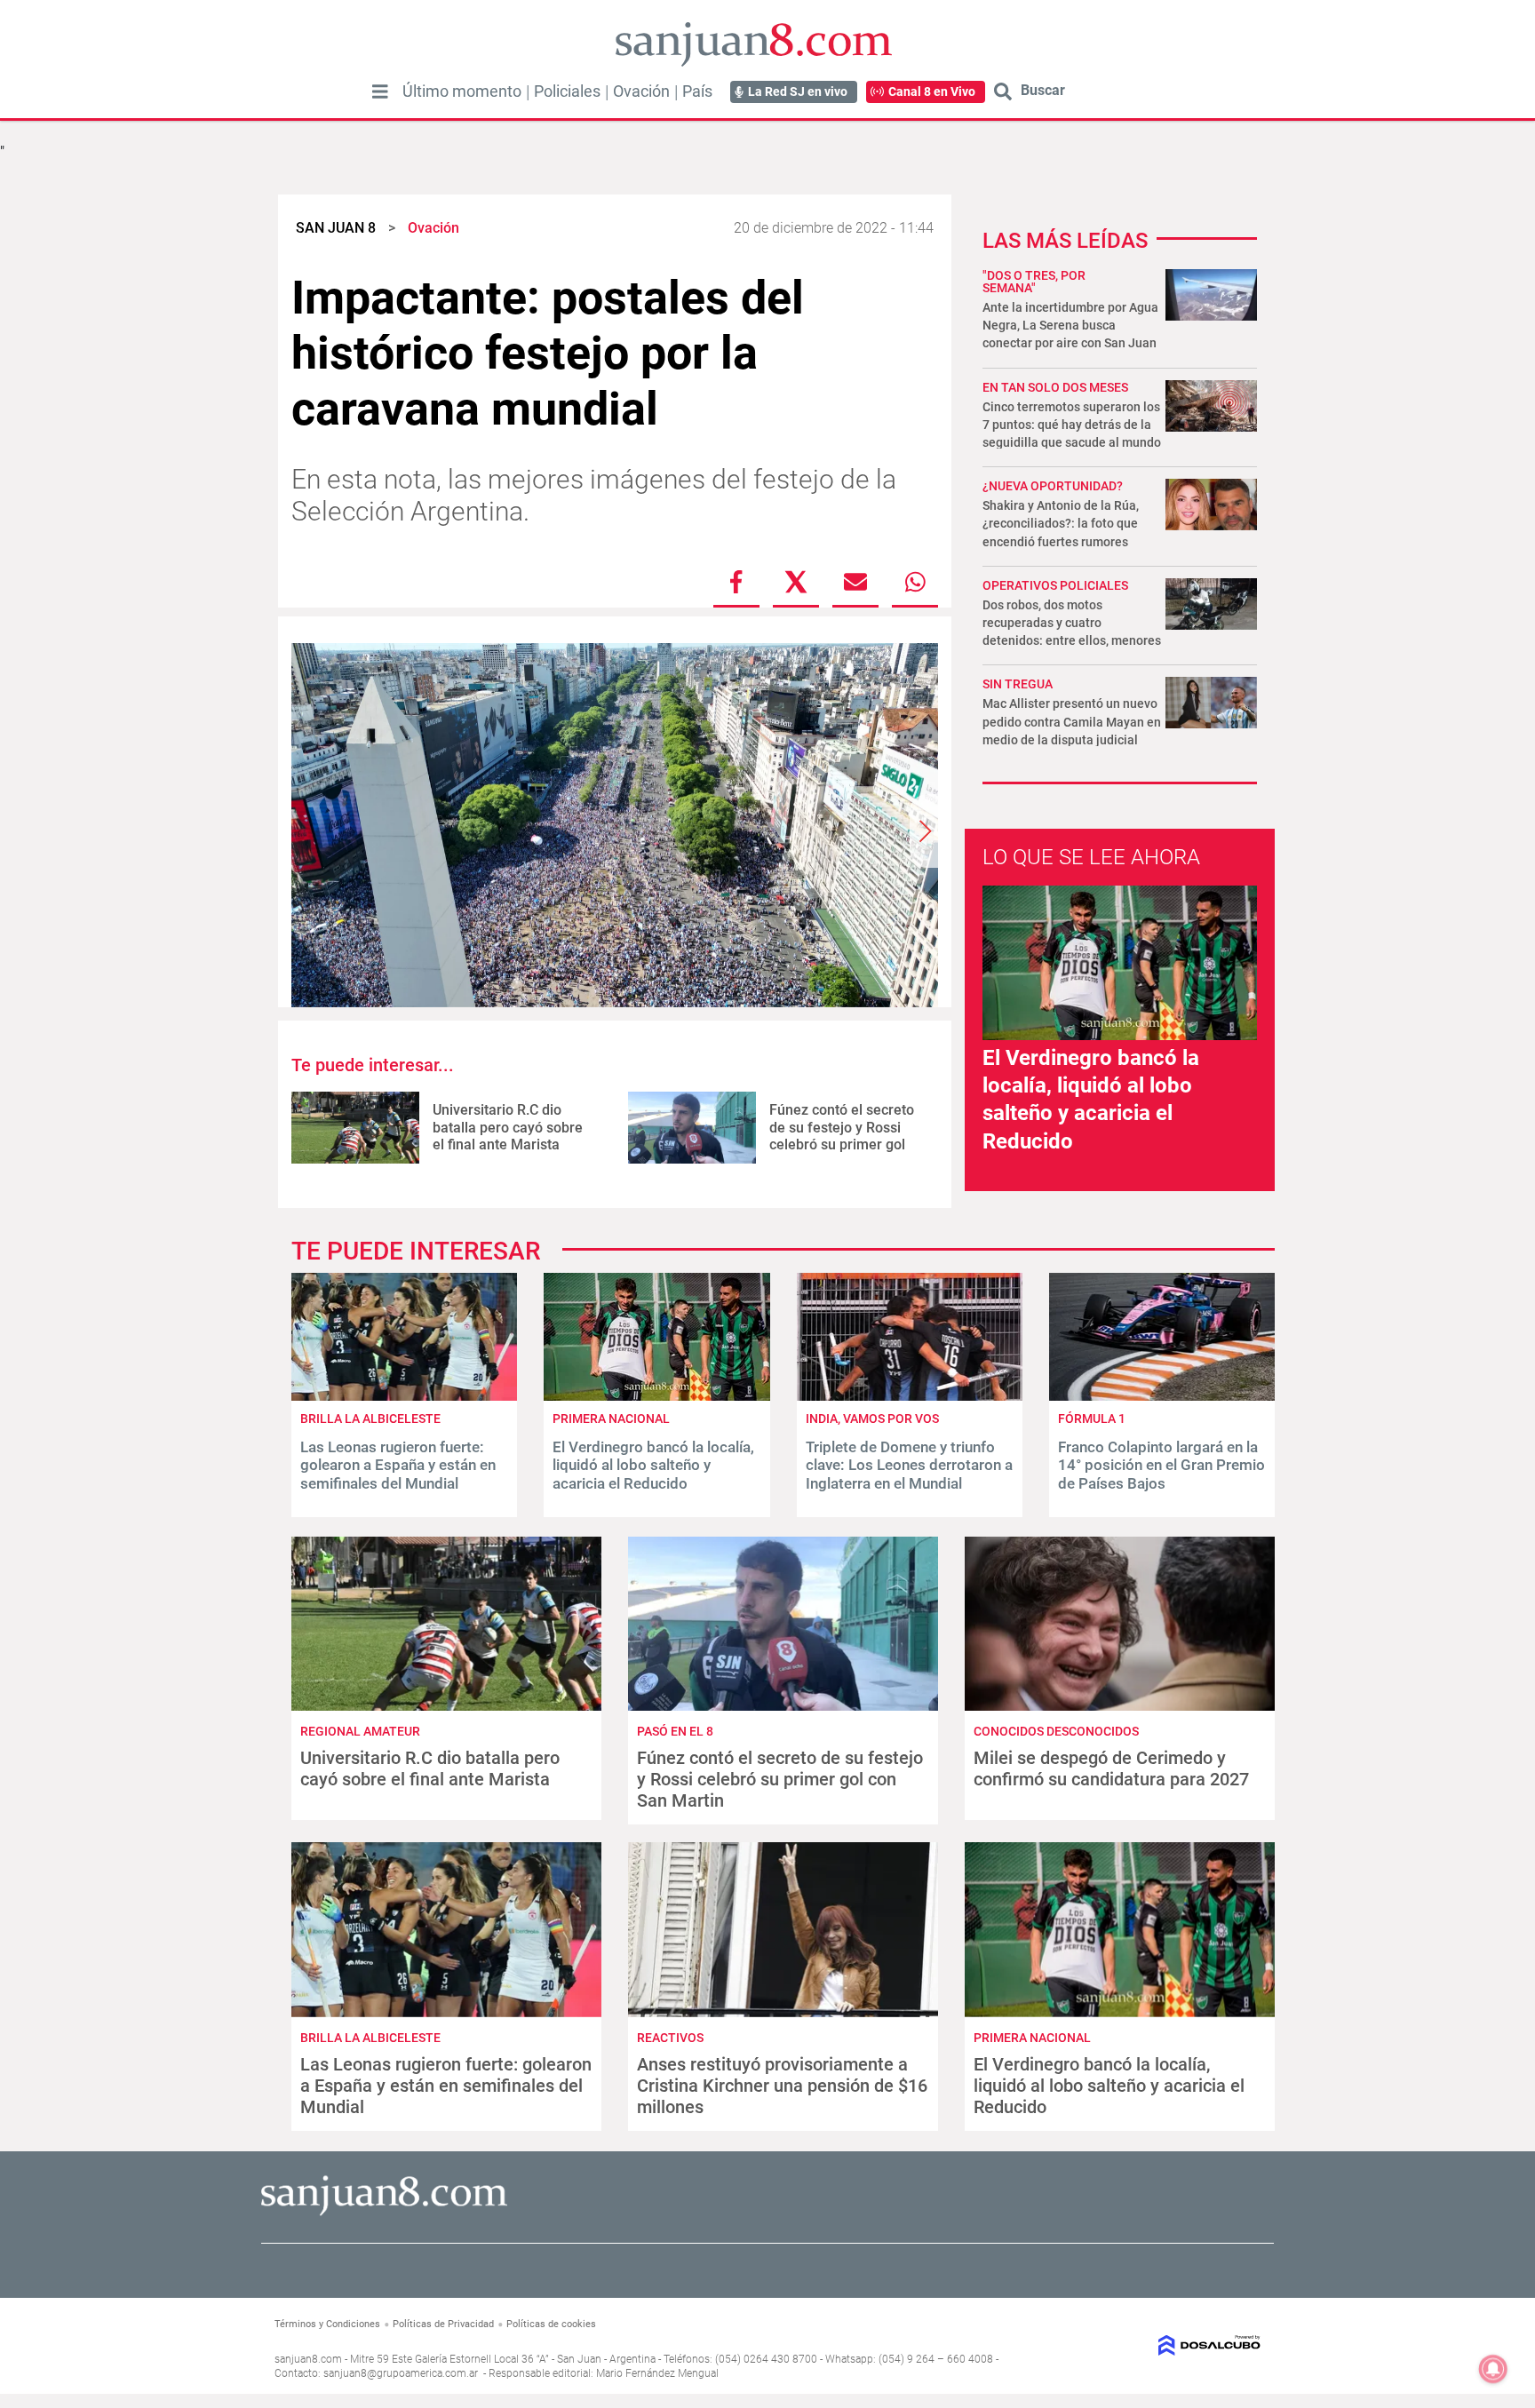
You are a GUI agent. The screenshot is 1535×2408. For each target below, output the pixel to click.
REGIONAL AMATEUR (360, 1731)
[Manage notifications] (1493, 2369)
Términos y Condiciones (327, 2324)
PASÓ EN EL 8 (675, 1731)
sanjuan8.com (308, 2359)
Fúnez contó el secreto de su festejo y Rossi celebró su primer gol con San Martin (842, 1136)
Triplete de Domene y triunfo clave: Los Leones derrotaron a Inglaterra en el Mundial (909, 1465)
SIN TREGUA (1018, 684)
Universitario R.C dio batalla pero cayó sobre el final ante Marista (508, 1127)
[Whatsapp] (915, 582)
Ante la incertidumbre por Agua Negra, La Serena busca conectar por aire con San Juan (1070, 325)
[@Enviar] (855, 582)
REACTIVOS (670, 2038)
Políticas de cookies (551, 2324)
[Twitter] (796, 582)
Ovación (641, 91)
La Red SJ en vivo (798, 91)
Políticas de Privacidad (443, 2324)
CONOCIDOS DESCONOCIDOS (1056, 1731)
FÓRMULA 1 (1092, 1419)
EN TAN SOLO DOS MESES (1055, 387)
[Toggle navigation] (380, 91)
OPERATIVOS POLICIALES (1055, 585)
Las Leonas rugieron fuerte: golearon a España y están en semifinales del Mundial (398, 1465)
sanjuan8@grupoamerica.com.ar (401, 2373)
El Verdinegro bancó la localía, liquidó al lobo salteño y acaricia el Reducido (653, 1465)
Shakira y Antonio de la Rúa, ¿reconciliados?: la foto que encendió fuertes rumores (1061, 523)
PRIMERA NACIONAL (611, 1419)
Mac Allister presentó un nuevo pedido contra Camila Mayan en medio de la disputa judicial (1072, 721)
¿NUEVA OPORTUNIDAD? (1053, 486)
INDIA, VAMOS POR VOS (872, 1419)
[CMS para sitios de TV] (1147, 2345)
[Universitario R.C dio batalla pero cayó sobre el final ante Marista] (355, 1128)
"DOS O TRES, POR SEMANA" (1034, 282)
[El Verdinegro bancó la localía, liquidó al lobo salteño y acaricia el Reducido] (656, 1396)
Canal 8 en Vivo (932, 91)
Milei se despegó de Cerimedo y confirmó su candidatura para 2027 (1111, 1768)
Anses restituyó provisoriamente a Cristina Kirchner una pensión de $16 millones (782, 2086)
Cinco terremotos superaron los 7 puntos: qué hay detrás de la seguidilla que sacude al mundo (1072, 425)
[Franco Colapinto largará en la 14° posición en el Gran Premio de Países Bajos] (1162, 1396)
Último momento (462, 91)
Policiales (567, 91)
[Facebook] (736, 582)
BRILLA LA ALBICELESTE (370, 1419)
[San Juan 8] (384, 2213)
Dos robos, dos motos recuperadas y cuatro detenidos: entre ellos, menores (1072, 623)
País (697, 91)
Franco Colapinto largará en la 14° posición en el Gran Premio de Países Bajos (1161, 1465)
